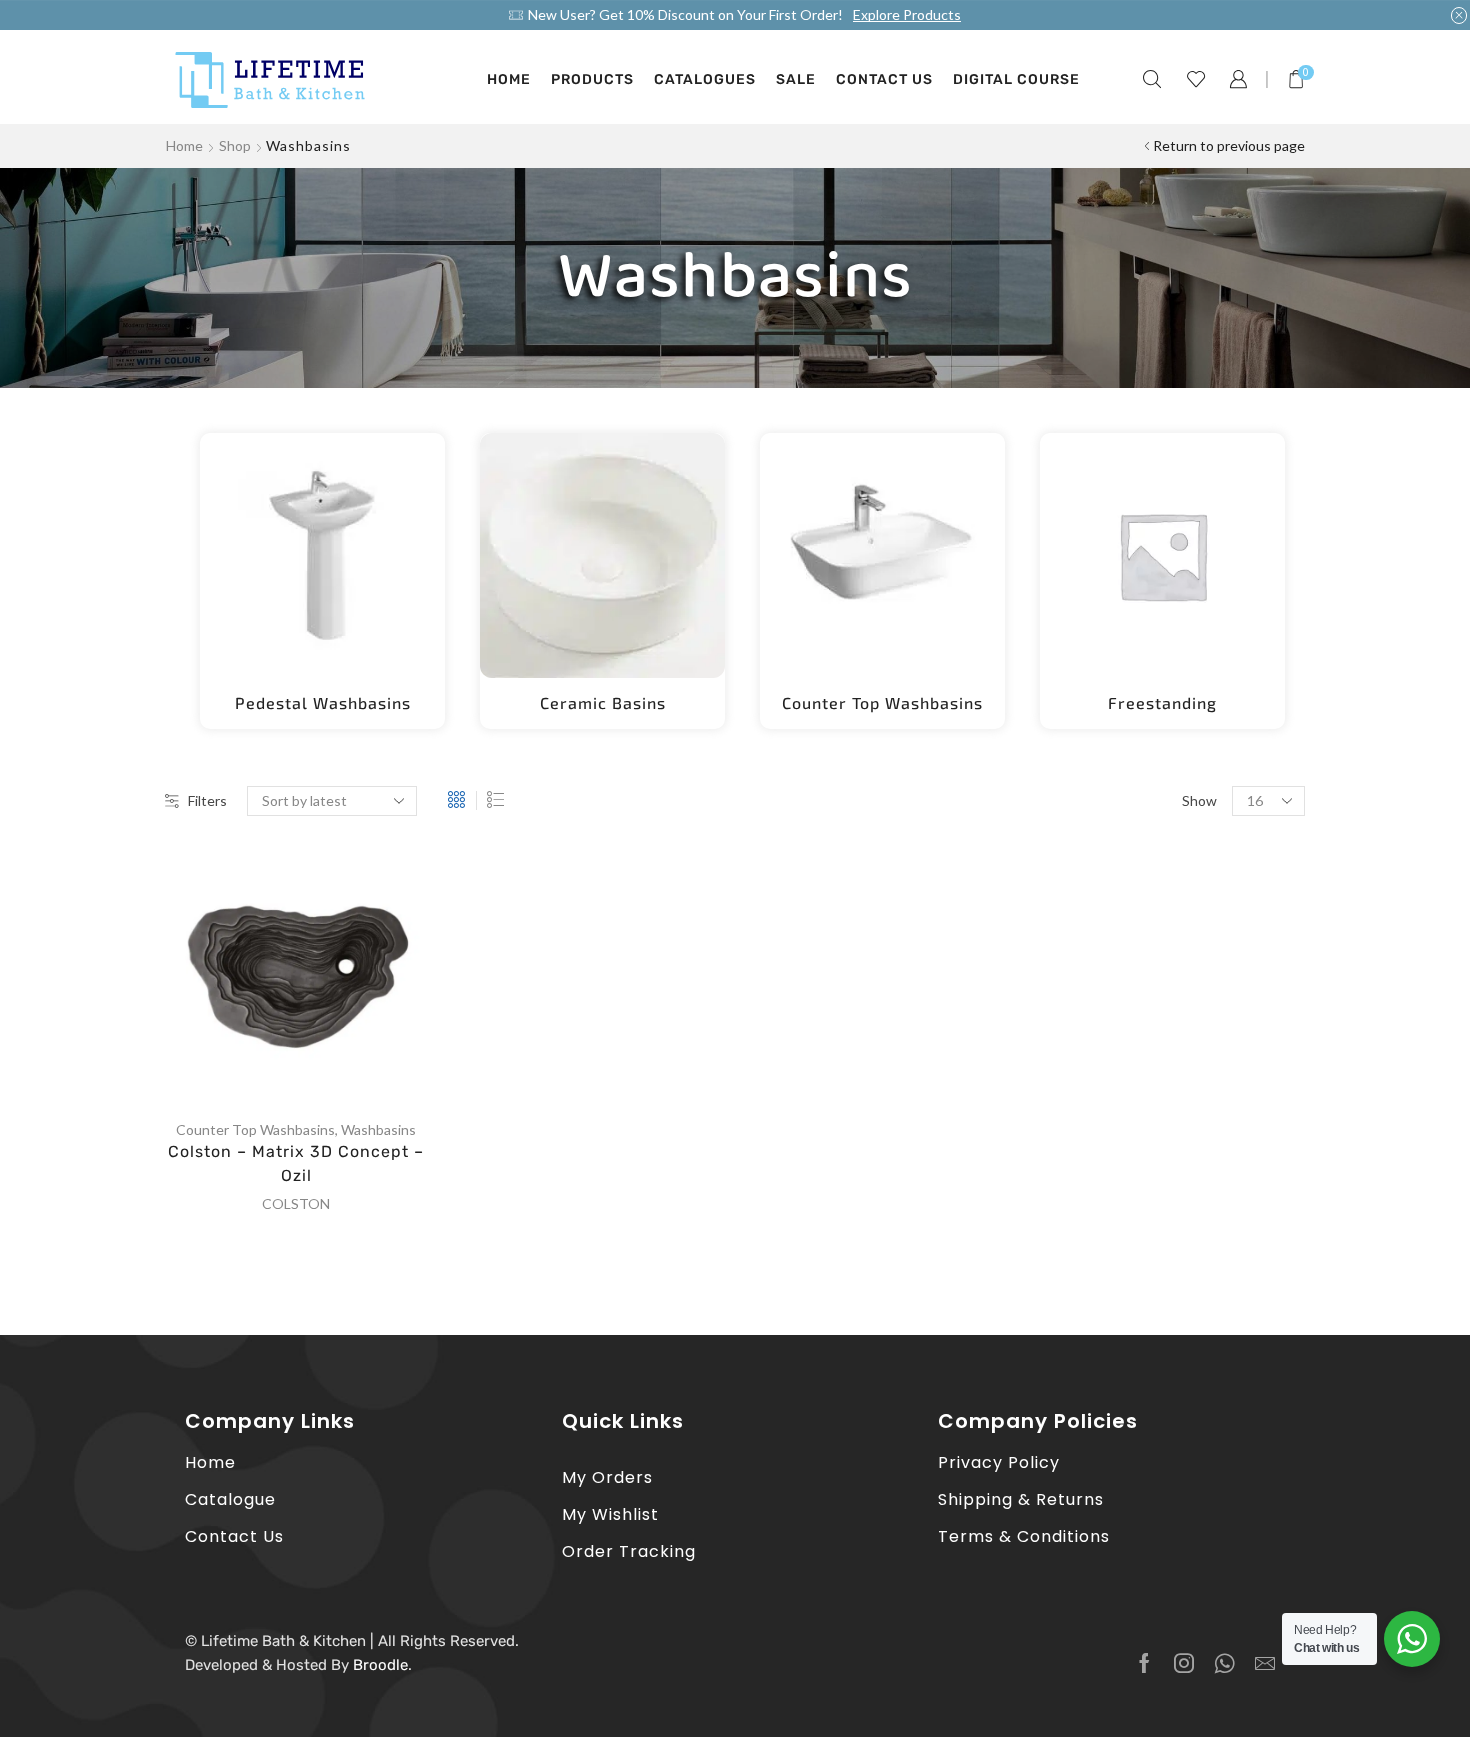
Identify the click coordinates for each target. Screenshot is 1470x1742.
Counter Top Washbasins (255, 1129)
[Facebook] (1144, 1663)
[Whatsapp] (1224, 1663)
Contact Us (884, 79)
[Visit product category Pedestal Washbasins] (322, 555)
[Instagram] (1184, 1663)
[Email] (1265, 1663)
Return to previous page (1229, 145)
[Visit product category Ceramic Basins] (602, 555)
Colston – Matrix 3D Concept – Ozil (296, 1163)
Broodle (380, 1665)
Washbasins (378, 1129)
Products (592, 79)
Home (509, 79)
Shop (235, 145)
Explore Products (907, 14)
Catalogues (705, 79)
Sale (796, 79)
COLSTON (296, 1203)
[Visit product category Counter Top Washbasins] (882, 555)
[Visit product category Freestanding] (1162, 555)
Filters (207, 800)
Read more (317, 979)
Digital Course (1016, 79)
